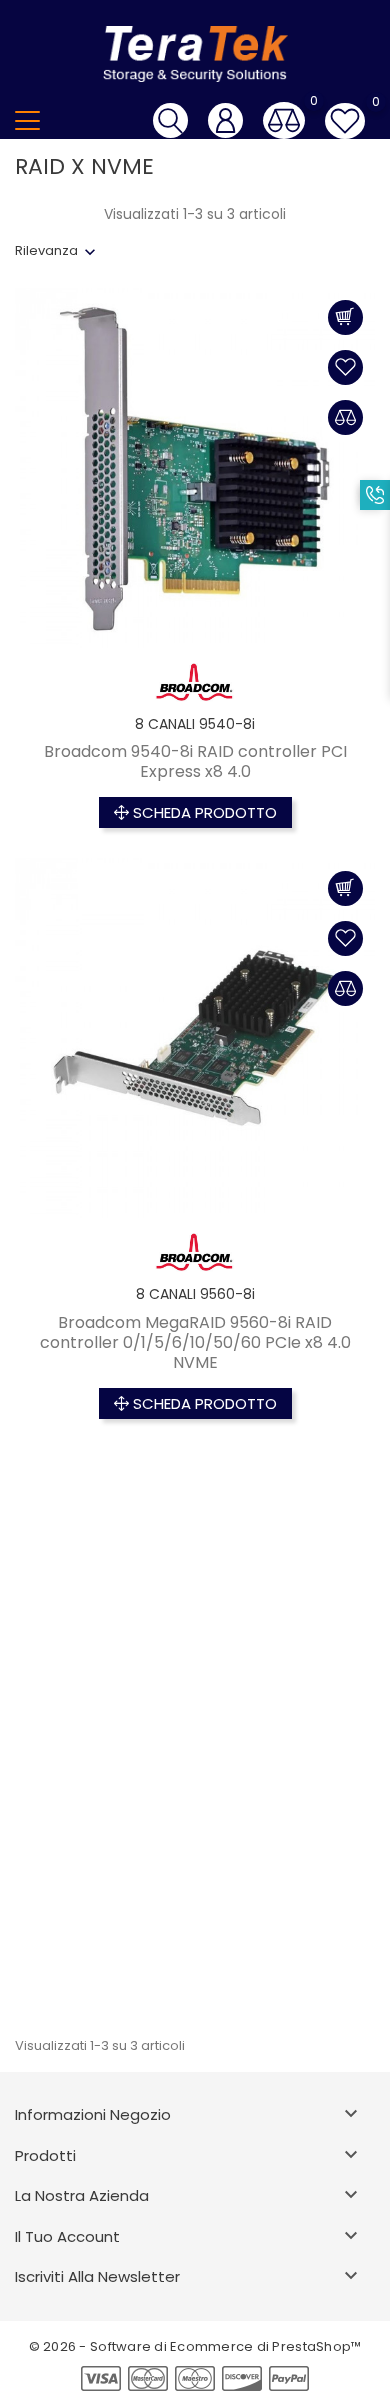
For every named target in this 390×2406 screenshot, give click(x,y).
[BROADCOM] (195, 683)
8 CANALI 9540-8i (195, 724)
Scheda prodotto (203, 812)
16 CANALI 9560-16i (195, 1885)
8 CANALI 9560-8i (195, 1294)
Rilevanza (46, 250)
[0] (284, 120)
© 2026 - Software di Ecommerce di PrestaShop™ (195, 2346)
